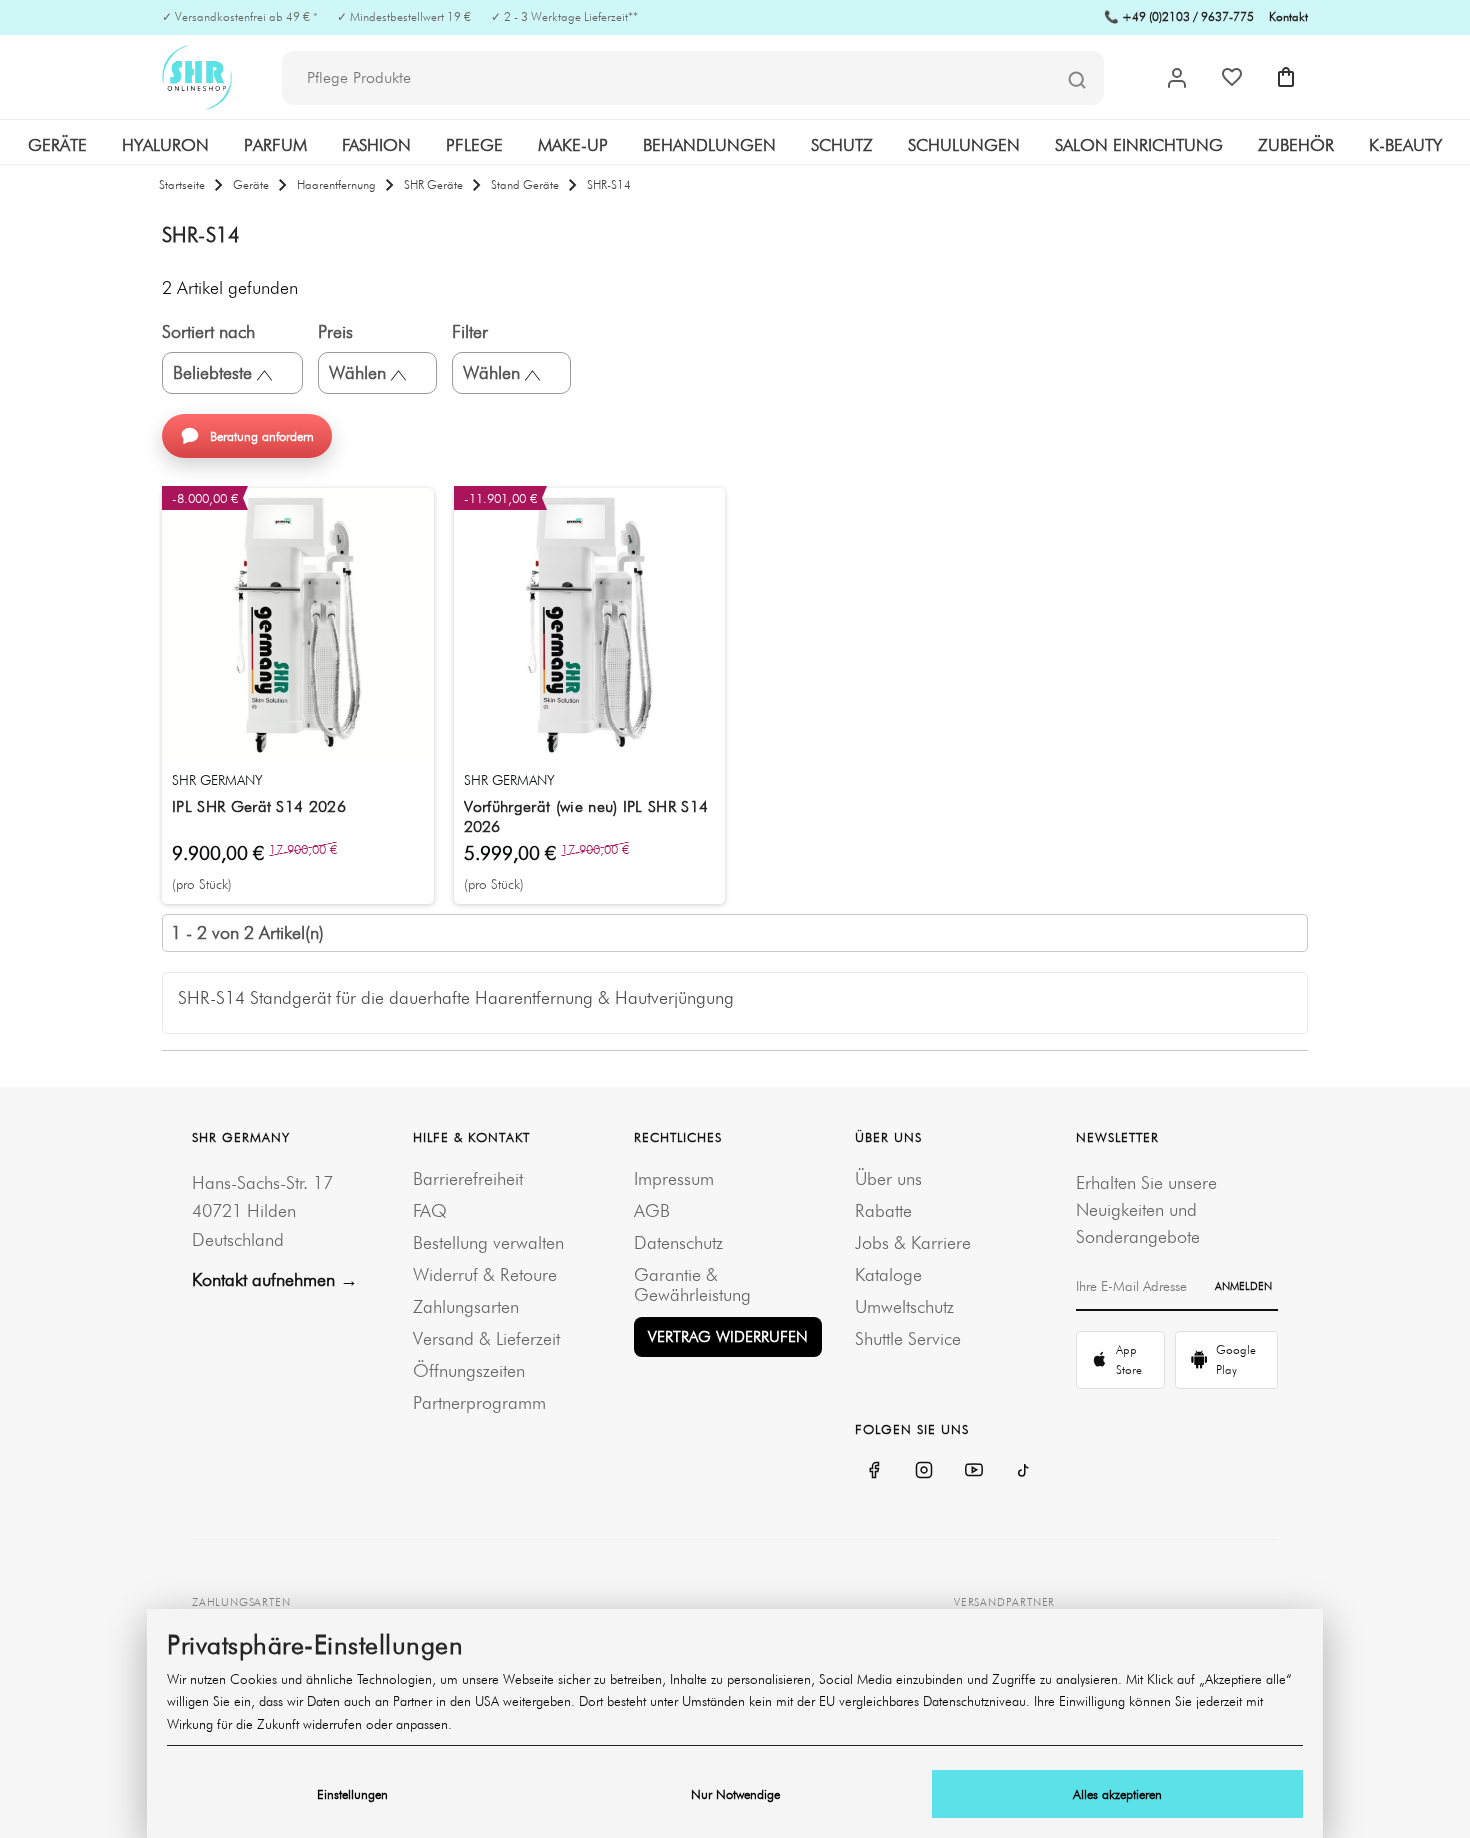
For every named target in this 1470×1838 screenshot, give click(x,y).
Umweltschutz (904, 1306)
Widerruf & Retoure (485, 1274)
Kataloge (888, 1274)
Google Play (1236, 1359)
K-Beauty (1405, 145)
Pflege (474, 145)
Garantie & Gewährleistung (692, 1284)
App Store (1129, 1359)
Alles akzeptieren (1117, 1794)
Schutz (842, 145)
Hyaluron (165, 145)
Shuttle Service (908, 1338)
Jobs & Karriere (913, 1242)
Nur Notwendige (735, 1794)
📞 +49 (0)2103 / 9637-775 (1179, 16)
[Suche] (1077, 79)
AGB (652, 1210)
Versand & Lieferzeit (486, 1338)
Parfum (275, 145)
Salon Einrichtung (1139, 145)
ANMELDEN (1243, 1286)
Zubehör (1296, 145)
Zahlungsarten (466, 1306)
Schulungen (964, 145)
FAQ (430, 1210)
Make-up (573, 145)
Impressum (674, 1178)
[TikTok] (1024, 1470)
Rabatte (883, 1210)
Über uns (888, 1178)
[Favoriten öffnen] (1232, 77)
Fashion (376, 145)
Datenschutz (678, 1242)
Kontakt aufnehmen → (275, 1279)
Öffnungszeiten (469, 1370)
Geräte (57, 145)
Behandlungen (709, 145)
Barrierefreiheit (468, 1178)
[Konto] (1177, 78)
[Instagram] (924, 1470)
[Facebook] (874, 1470)
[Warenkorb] (1286, 77)
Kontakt (1288, 16)
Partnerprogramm (479, 1402)
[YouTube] (974, 1470)
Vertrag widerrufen (728, 1336)
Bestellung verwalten (488, 1242)
